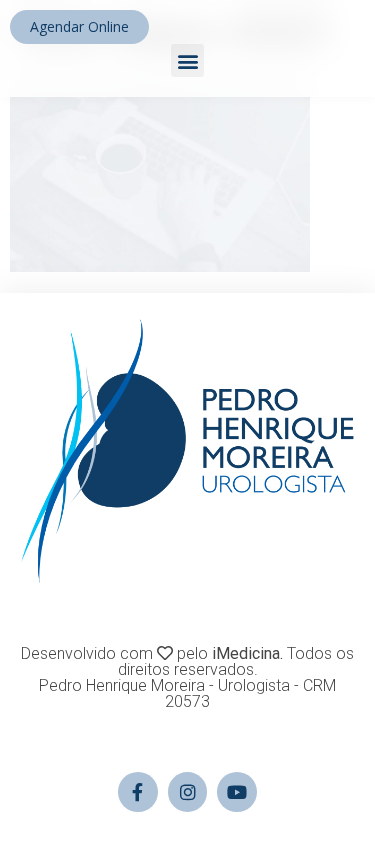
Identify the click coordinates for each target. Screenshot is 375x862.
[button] (187, 60)
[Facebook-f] (138, 792)
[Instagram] (188, 792)
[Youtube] (237, 792)
